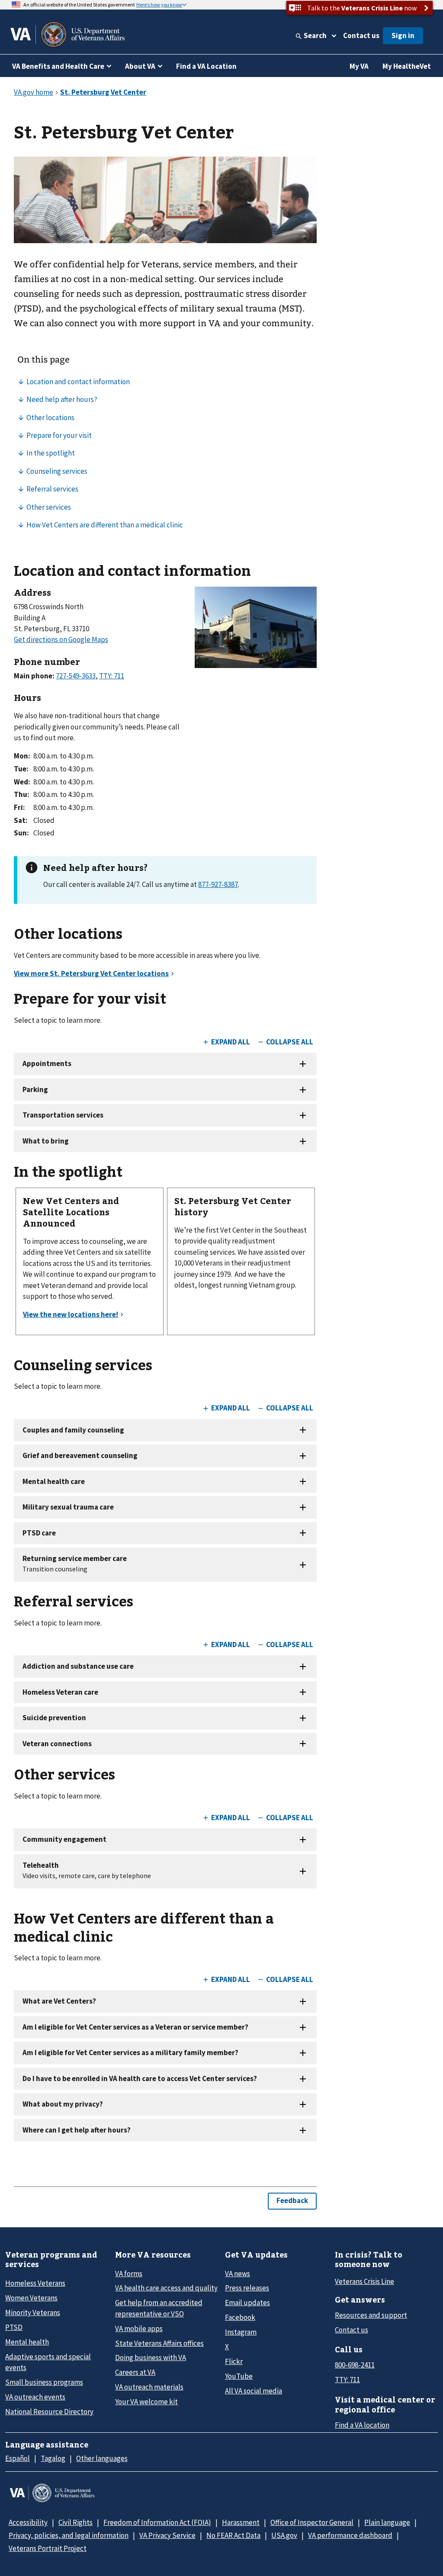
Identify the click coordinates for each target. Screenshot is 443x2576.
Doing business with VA (151, 2358)
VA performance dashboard (350, 2535)
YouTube (239, 2376)
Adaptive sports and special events (48, 2362)
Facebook (240, 2317)
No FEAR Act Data (233, 2535)
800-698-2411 (355, 2365)
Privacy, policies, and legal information (69, 2535)
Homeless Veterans (35, 2283)
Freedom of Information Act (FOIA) (157, 2522)
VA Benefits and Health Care (58, 66)
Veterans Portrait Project (48, 2548)
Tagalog (53, 2458)
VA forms (129, 2274)
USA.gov (284, 2535)
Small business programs (44, 2382)
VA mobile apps (139, 2329)
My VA (359, 66)
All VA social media (254, 2391)
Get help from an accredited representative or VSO (159, 2308)
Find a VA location (362, 2425)
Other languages (102, 2458)
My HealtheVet (407, 66)
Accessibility (28, 2522)
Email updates (247, 2303)
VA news (238, 2274)
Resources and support (371, 2315)
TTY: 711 (347, 2380)
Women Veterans (31, 2298)
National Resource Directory (49, 2412)
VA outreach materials (149, 2387)
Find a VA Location (206, 66)
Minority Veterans (33, 2313)
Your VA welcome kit (146, 2402)
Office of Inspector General (312, 2522)
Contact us (361, 35)
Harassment (241, 2522)
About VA (140, 66)
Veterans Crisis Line (364, 2281)
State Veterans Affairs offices (159, 2343)
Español (18, 2458)
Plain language (387, 2522)
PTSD (14, 2327)
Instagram (241, 2332)
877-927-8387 (218, 884)
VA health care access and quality (166, 2288)
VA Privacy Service (167, 2535)
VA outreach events (35, 2397)
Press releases (247, 2288)
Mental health (27, 2342)
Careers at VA (135, 2372)
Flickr (234, 2361)
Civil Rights (75, 2522)
